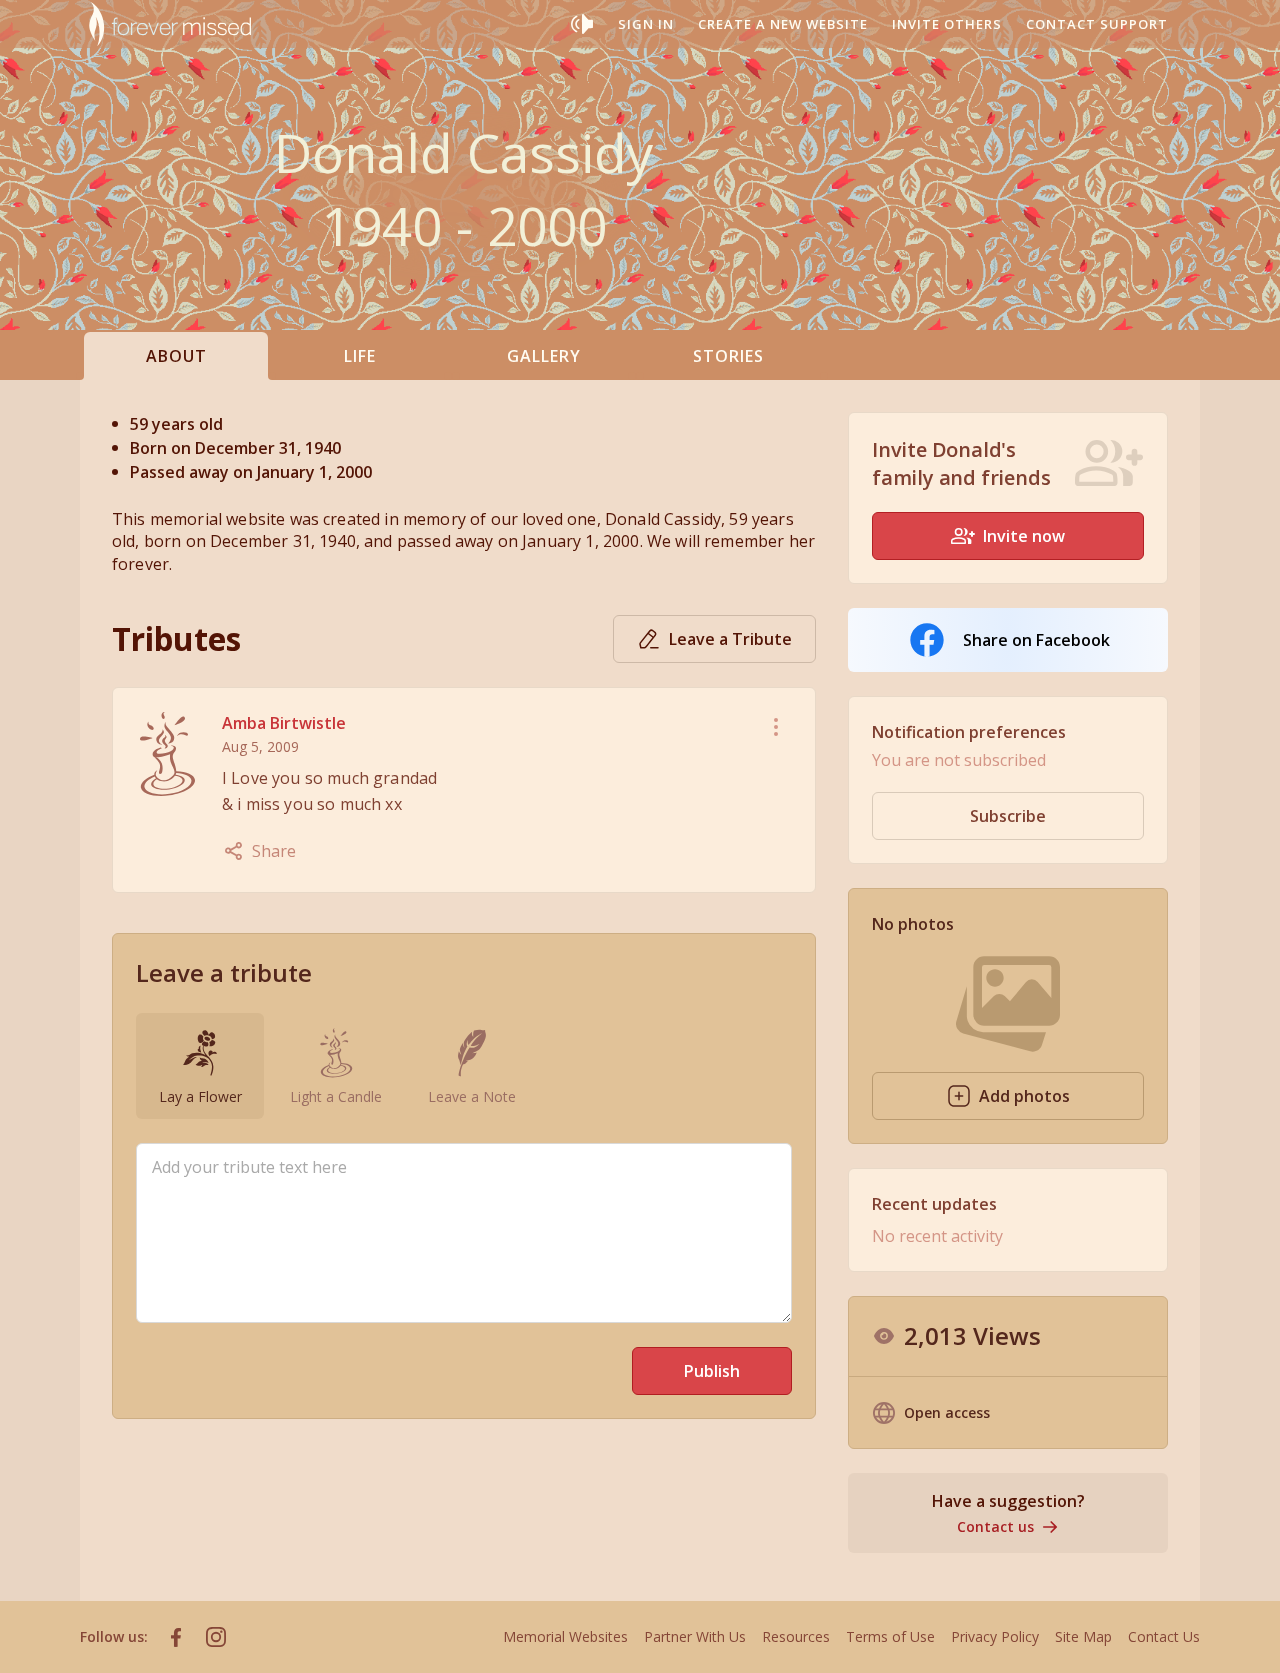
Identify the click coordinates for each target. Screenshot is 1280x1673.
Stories (728, 356)
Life (360, 356)
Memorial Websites (565, 1636)
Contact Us (1164, 1636)
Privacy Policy (995, 1636)
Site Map (1083, 1636)
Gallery (544, 356)
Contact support (1097, 24)
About (176, 356)
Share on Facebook (1036, 640)
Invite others (947, 24)
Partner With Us (695, 1636)
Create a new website (783, 24)
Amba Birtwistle (284, 723)
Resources (796, 1636)
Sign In (646, 24)
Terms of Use (890, 1636)
